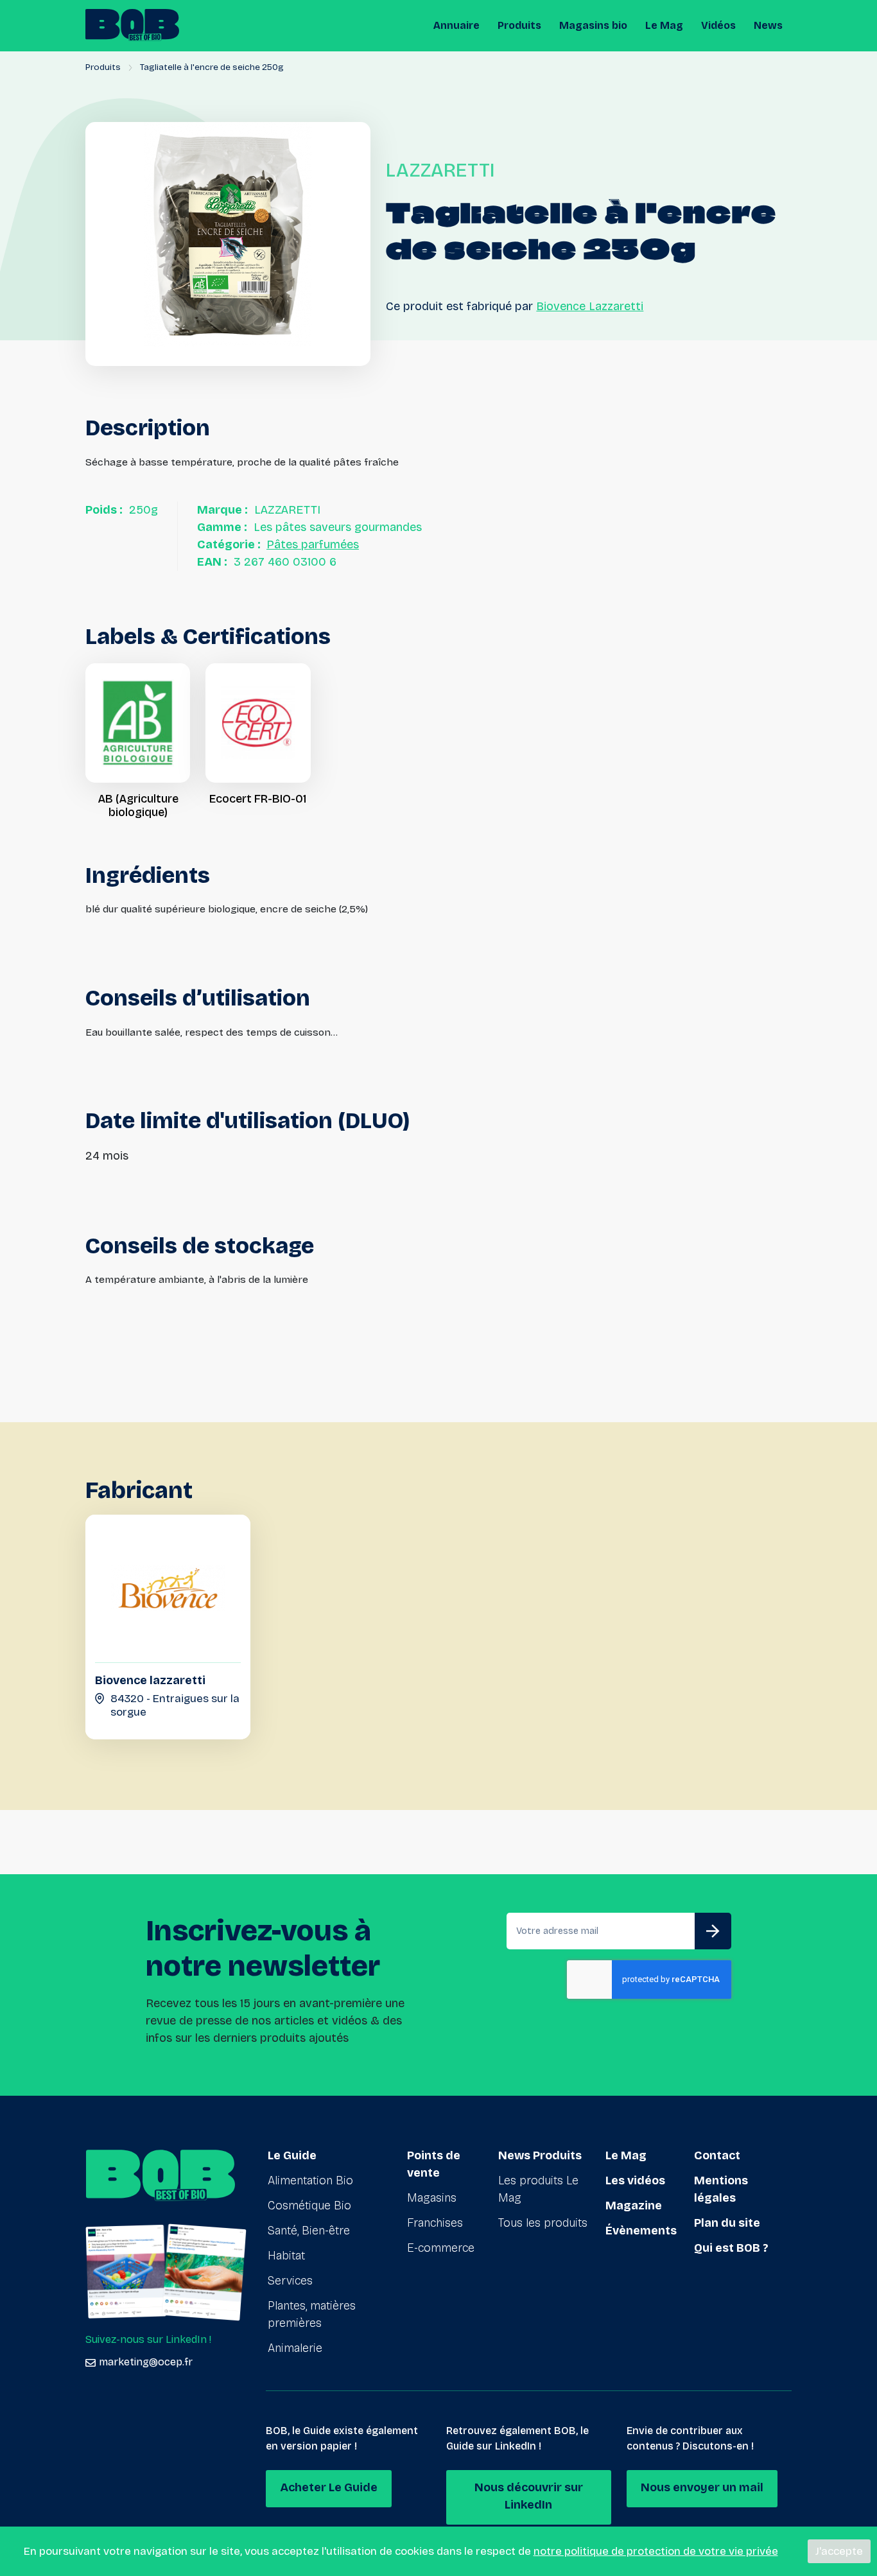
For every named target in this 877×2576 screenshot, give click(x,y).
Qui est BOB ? (731, 2248)
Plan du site (727, 2223)
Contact (717, 2155)
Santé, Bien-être (309, 2231)
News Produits (540, 2155)
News (768, 25)
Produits (519, 25)
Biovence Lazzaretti (590, 306)
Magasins (432, 2198)
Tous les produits (543, 2223)
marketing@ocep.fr (146, 2362)
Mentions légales (721, 2189)
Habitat (286, 2256)
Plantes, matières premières (312, 2314)
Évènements (641, 2231)
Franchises (435, 2223)
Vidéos (718, 25)
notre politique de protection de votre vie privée (656, 2551)
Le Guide (292, 2155)
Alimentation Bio (310, 2180)
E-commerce (441, 2248)
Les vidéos (635, 2180)
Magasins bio (593, 25)
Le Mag (664, 25)
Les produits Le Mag (538, 2189)
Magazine (634, 2206)
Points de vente (434, 2164)
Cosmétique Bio (309, 2206)
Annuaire (456, 25)
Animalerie (295, 2348)
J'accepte (839, 2551)
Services (290, 2281)
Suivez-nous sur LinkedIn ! (148, 2339)
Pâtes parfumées (313, 544)
